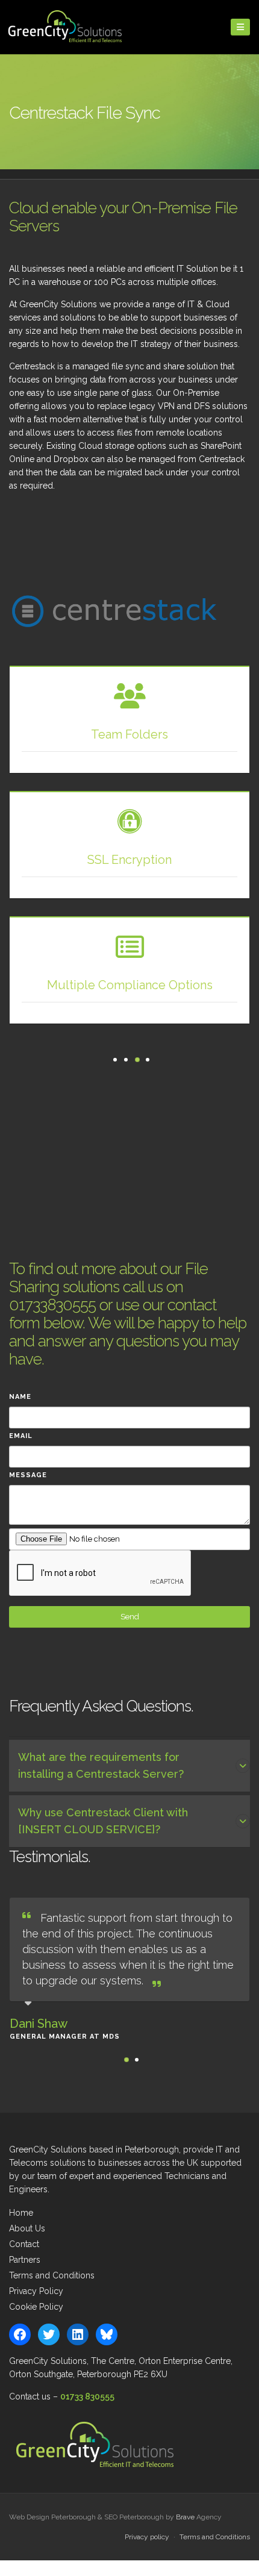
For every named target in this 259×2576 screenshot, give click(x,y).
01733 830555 (87, 2396)
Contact (24, 2244)
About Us (27, 2228)
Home (21, 2213)
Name (20, 1397)
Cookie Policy (36, 2307)
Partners (25, 2260)
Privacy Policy (36, 2291)
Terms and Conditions (52, 2275)
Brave (185, 2517)
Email (21, 1436)
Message (28, 1475)
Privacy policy (147, 2537)
